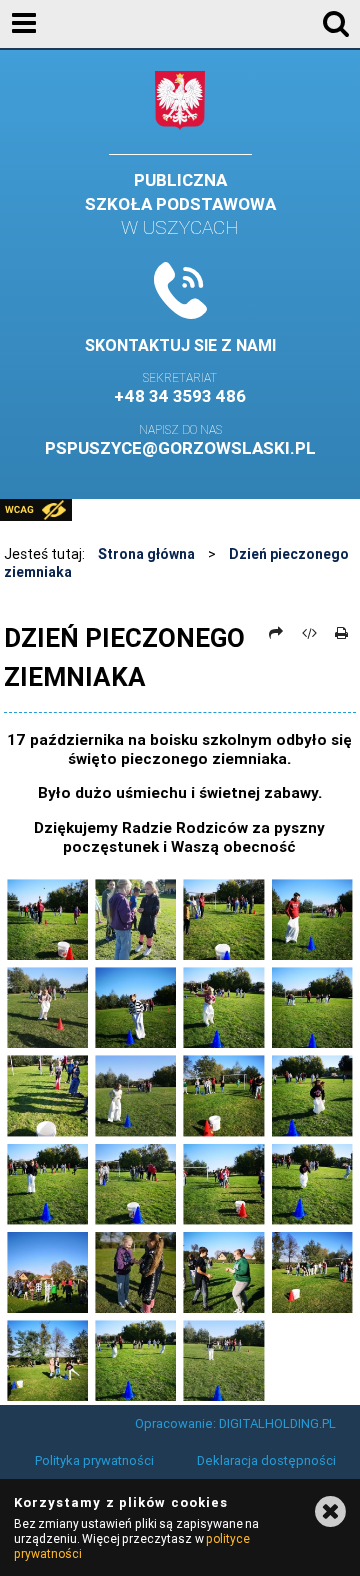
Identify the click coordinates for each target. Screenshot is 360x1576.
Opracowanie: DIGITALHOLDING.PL (235, 1423)
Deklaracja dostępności (266, 1460)
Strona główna (146, 554)
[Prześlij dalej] (277, 633)
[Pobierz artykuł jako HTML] (309, 633)
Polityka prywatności (94, 1460)
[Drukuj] (342, 633)
